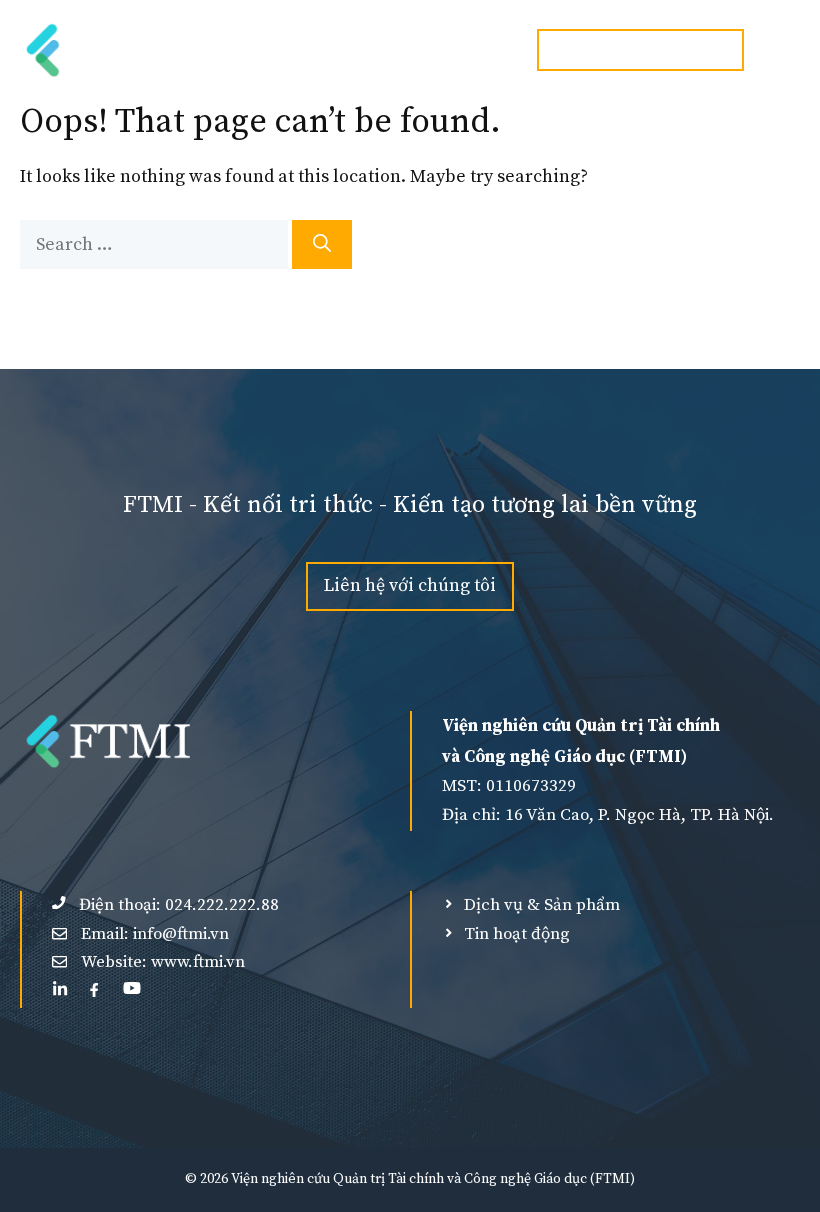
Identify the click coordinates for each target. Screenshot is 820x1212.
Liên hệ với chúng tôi (410, 585)
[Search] (322, 244)
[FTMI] (113, 50)
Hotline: (640, 49)
